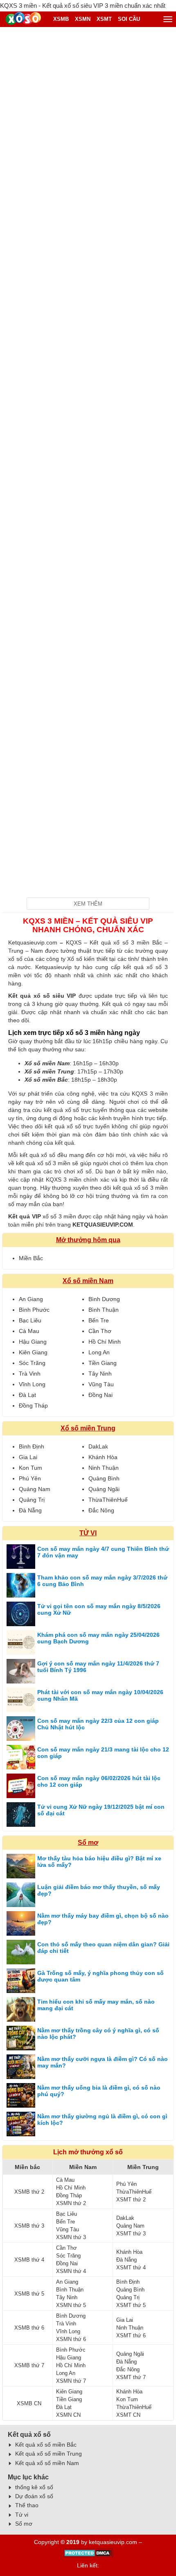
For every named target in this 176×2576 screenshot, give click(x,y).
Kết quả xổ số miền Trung (49, 2454)
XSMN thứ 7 (71, 2381)
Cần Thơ (100, 1331)
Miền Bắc (31, 1258)
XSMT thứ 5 (131, 2305)
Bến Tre (99, 1320)
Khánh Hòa (103, 1457)
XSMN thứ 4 (71, 2271)
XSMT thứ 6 (131, 2335)
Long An (99, 1352)
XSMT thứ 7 (131, 2377)
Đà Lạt (27, 1395)
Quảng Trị (32, 1500)
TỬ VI (88, 1533)
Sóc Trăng (32, 1363)
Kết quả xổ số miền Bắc (46, 2445)
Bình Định (32, 1446)
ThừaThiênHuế (108, 1500)
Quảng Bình (104, 1478)
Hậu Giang (33, 1342)
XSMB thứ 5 (29, 2294)
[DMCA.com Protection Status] (88, 2556)
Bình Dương (104, 1299)
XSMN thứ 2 (71, 2203)
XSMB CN (29, 2403)
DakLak (98, 1446)
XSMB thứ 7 (29, 2365)
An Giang (31, 1299)
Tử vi (22, 2515)
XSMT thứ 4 (131, 2268)
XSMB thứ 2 (29, 2192)
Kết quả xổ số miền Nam (47, 2463)
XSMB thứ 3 (29, 2226)
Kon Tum (30, 1468)
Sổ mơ (88, 1843)
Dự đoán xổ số (34, 2496)
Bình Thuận (104, 1310)
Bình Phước (34, 1310)
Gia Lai (28, 1457)
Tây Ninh (100, 1374)
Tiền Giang (103, 1363)
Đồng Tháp (33, 1406)
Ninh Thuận (104, 1468)
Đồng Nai (100, 1395)
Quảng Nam (35, 1489)
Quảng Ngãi (104, 1489)
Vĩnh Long (32, 1384)
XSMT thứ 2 (131, 2200)
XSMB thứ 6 (29, 2328)
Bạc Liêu (30, 1320)
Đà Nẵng (30, 1510)
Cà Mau (29, 1331)
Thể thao (27, 2505)
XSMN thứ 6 (71, 2339)
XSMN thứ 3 (71, 2237)
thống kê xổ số (34, 2487)
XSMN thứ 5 (71, 2305)
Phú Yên (30, 1478)
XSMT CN (128, 2415)
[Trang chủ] (25, 19)
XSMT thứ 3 (131, 2234)
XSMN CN (68, 2415)
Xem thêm (88, 904)
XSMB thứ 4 (29, 2260)
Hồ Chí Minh (105, 1342)
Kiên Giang (33, 1352)
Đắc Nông (101, 1510)
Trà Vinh (30, 1374)
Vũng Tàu (101, 1384)
